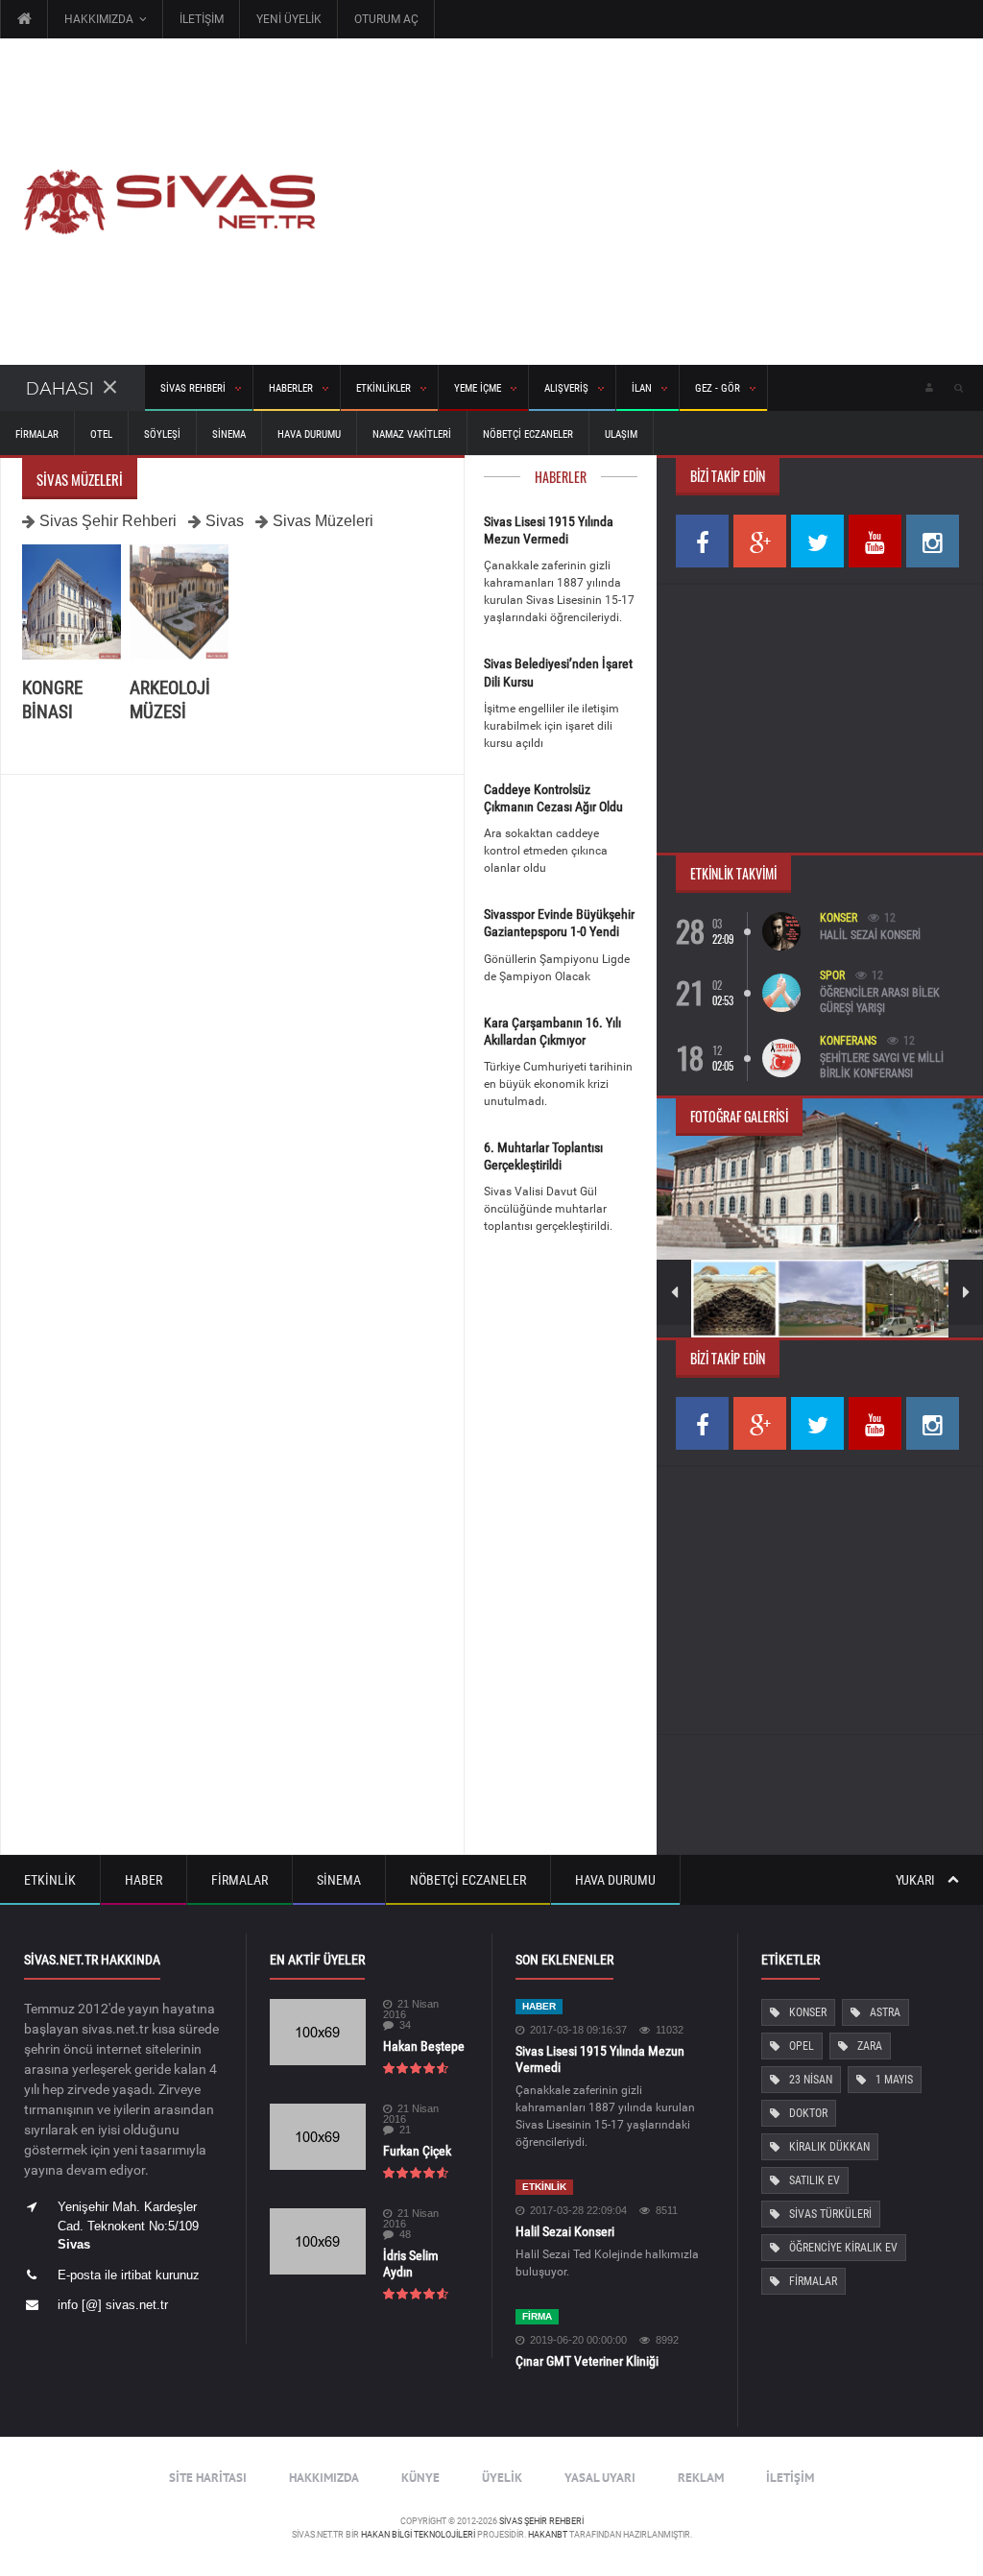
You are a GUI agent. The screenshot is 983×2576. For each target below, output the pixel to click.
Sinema (229, 434)
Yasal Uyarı (600, 2478)
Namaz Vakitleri (412, 434)
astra (885, 2012)
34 (405, 2025)
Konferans (848, 1041)
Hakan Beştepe (424, 2046)
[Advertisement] (649, 202)
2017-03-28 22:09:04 (578, 2211)
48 (405, 2235)
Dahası (60, 388)
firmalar (813, 2281)
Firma (537, 2316)
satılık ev (815, 2180)
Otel (101, 434)
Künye (420, 2478)
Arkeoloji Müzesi (170, 700)
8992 (667, 2340)
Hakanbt (548, 2535)
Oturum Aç (386, 19)
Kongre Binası (52, 700)
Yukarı (917, 1880)
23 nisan (811, 2080)
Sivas (225, 521)
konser (808, 2012)
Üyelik (502, 2478)
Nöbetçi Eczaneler (528, 434)
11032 (670, 2030)
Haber (144, 1880)
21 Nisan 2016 (411, 2010)
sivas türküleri (830, 2214)
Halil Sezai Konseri (870, 935)
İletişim (202, 19)
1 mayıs (894, 2080)
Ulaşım (621, 434)
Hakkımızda (324, 2478)
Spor (832, 975)
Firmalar (37, 434)
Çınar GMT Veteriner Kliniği (587, 2361)
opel (802, 2046)
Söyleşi (162, 434)
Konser (839, 918)
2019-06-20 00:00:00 (578, 2340)
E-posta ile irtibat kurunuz (129, 2275)
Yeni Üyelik (289, 19)
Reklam (701, 2478)
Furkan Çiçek (417, 2151)
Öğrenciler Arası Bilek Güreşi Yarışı (880, 1000)
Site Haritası (208, 2478)
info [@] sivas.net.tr (113, 2305)
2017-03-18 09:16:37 (578, 2030)
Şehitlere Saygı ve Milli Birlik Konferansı (882, 1066)
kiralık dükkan (829, 2147)
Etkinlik (50, 1880)
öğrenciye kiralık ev (843, 2248)
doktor (808, 2113)
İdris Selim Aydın (411, 2263)
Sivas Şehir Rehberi (108, 521)
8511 (667, 2211)
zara (870, 2046)
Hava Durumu (309, 434)
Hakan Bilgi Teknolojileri (418, 2535)
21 (405, 2130)
